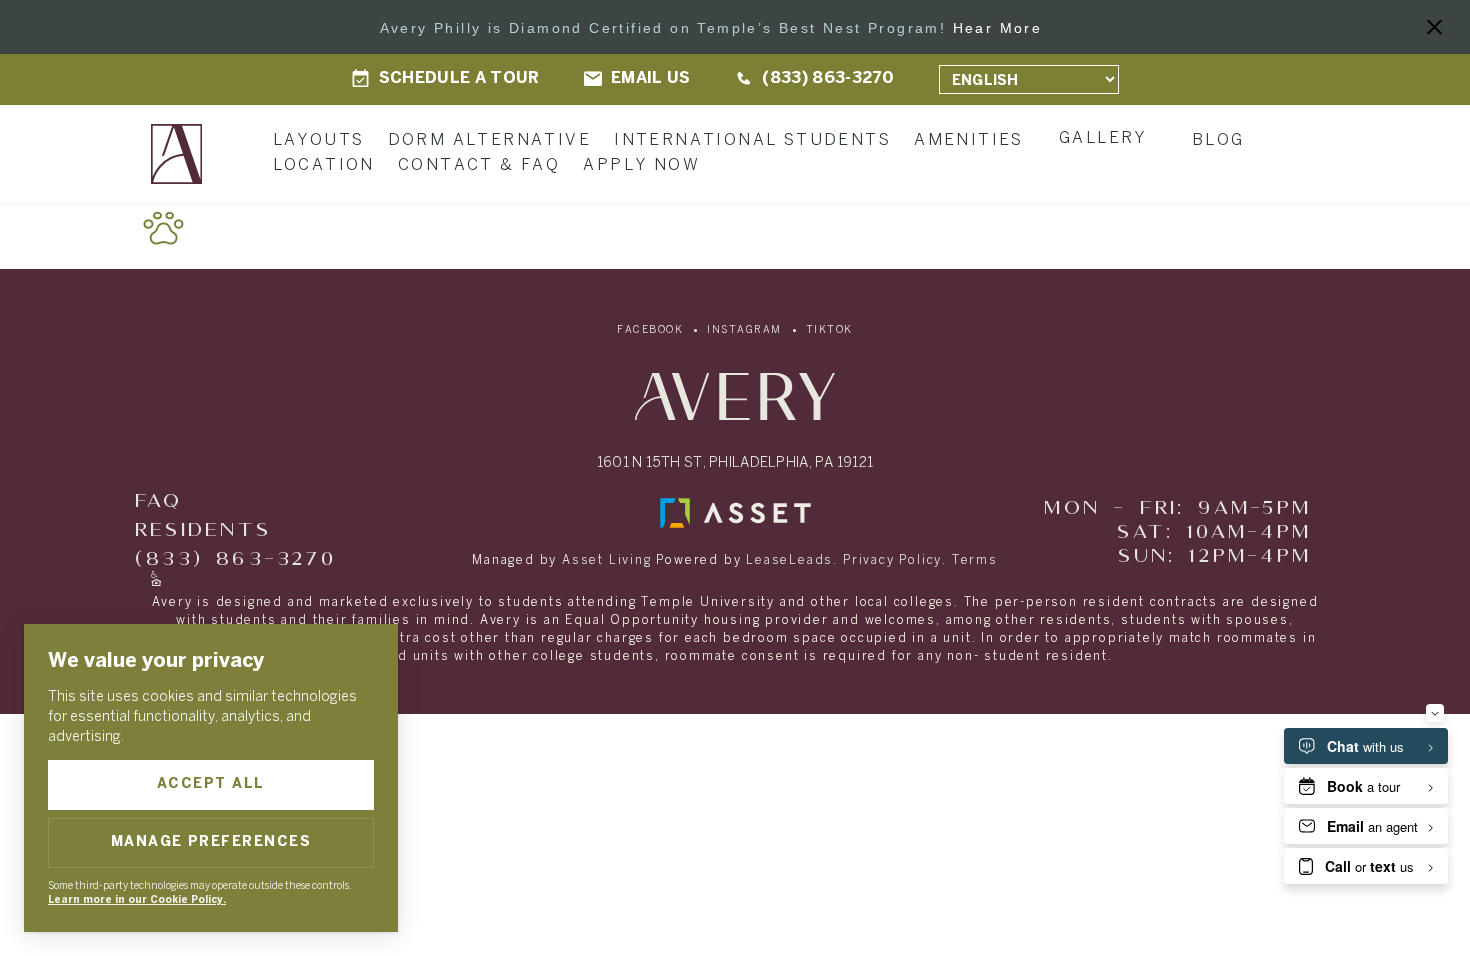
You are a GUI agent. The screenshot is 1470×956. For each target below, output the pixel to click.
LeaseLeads (789, 560)
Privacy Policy (892, 560)
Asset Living (607, 560)
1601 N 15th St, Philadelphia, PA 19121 (735, 463)
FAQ (159, 501)
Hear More (998, 28)
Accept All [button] (211, 784)
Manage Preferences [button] (211, 842)
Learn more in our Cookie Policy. (137, 900)
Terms (975, 560)
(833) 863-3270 (235, 559)
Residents (203, 530)
